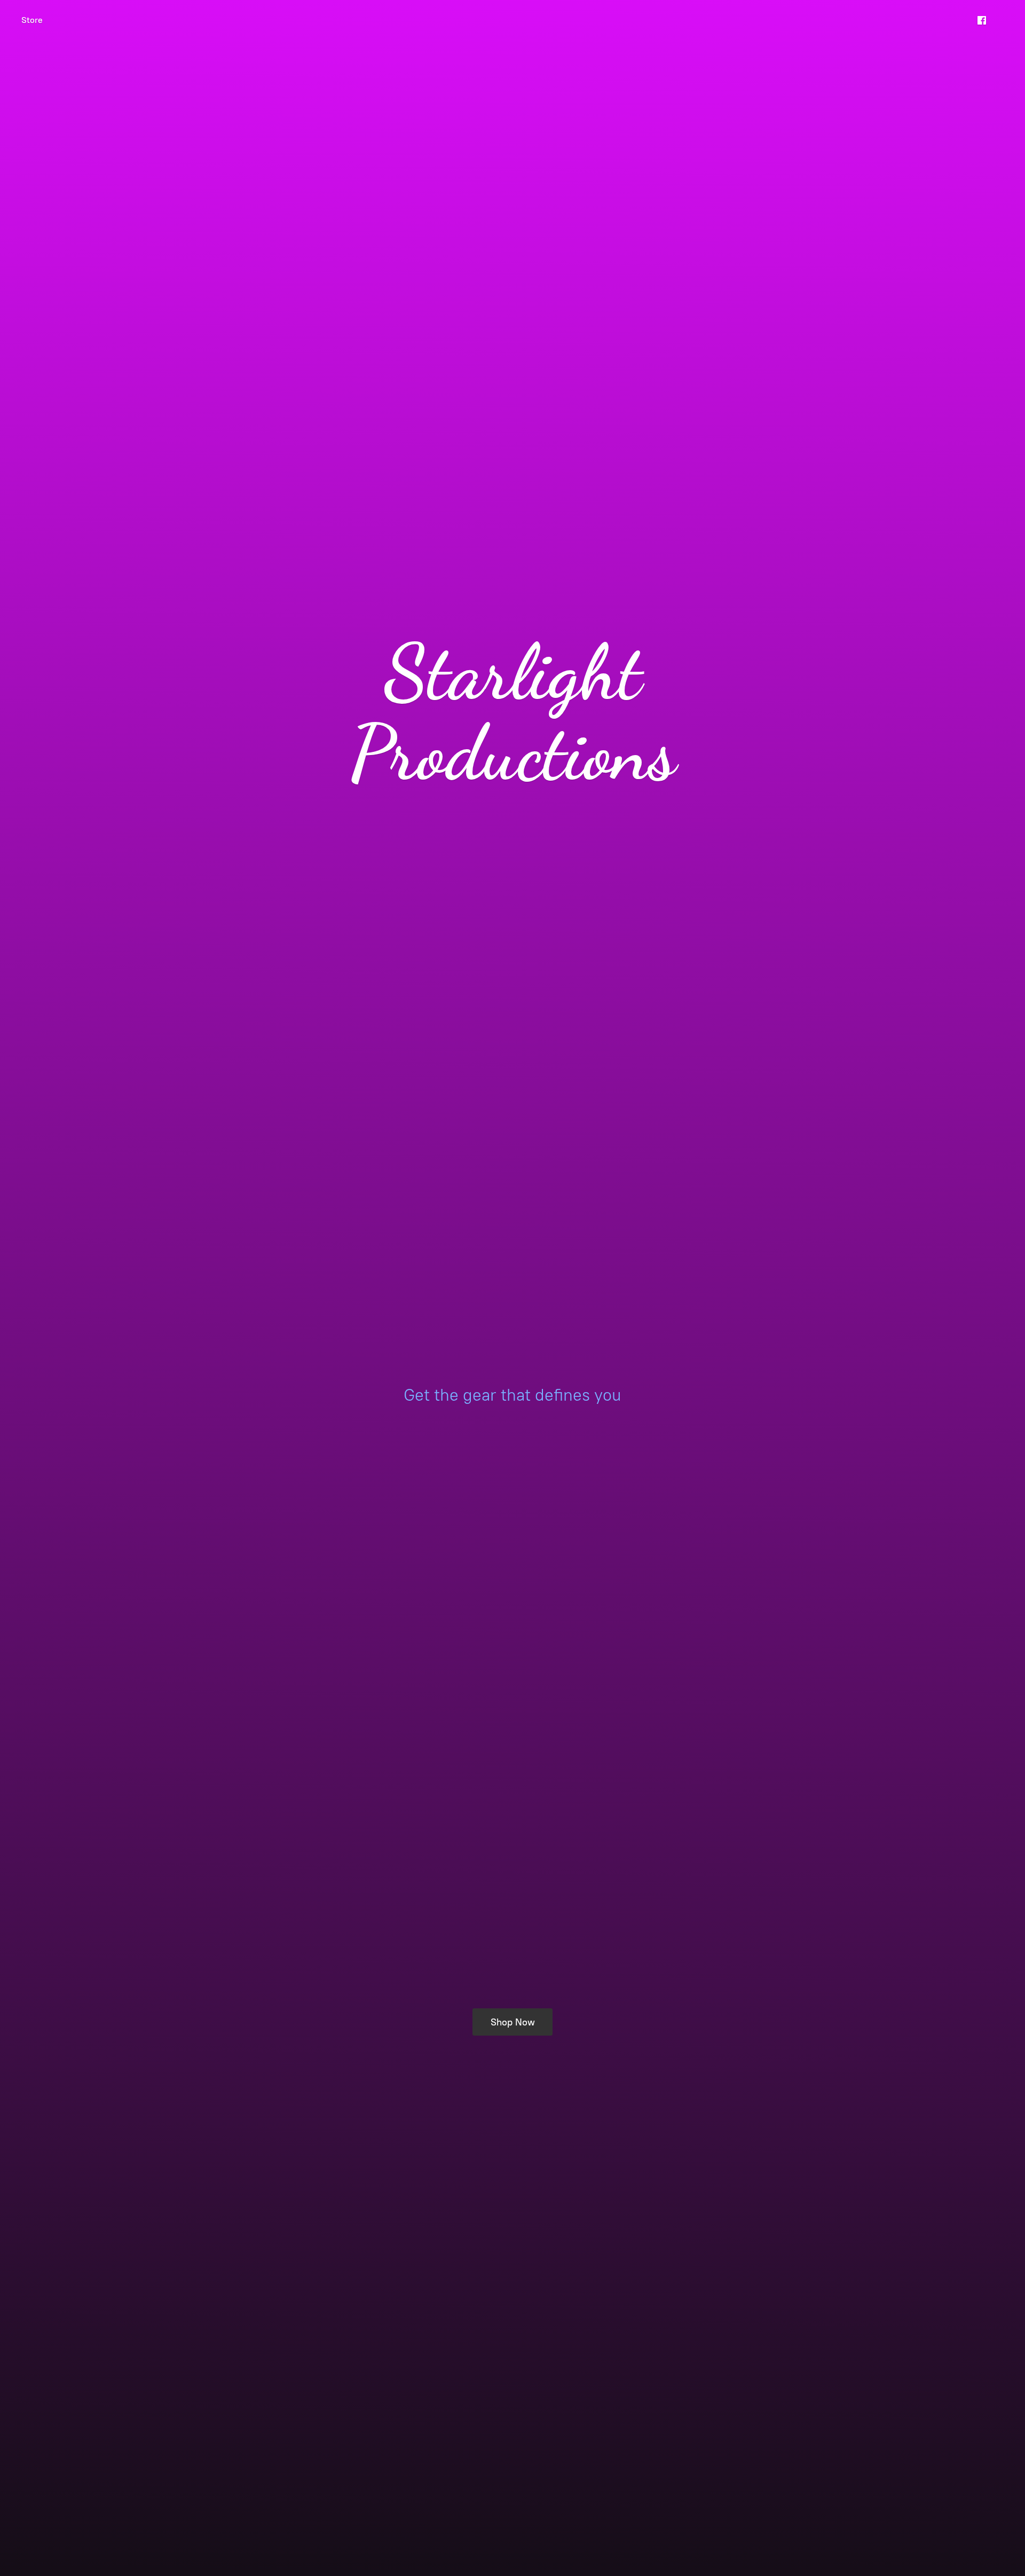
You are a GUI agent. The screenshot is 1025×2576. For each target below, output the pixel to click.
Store (32, 20)
